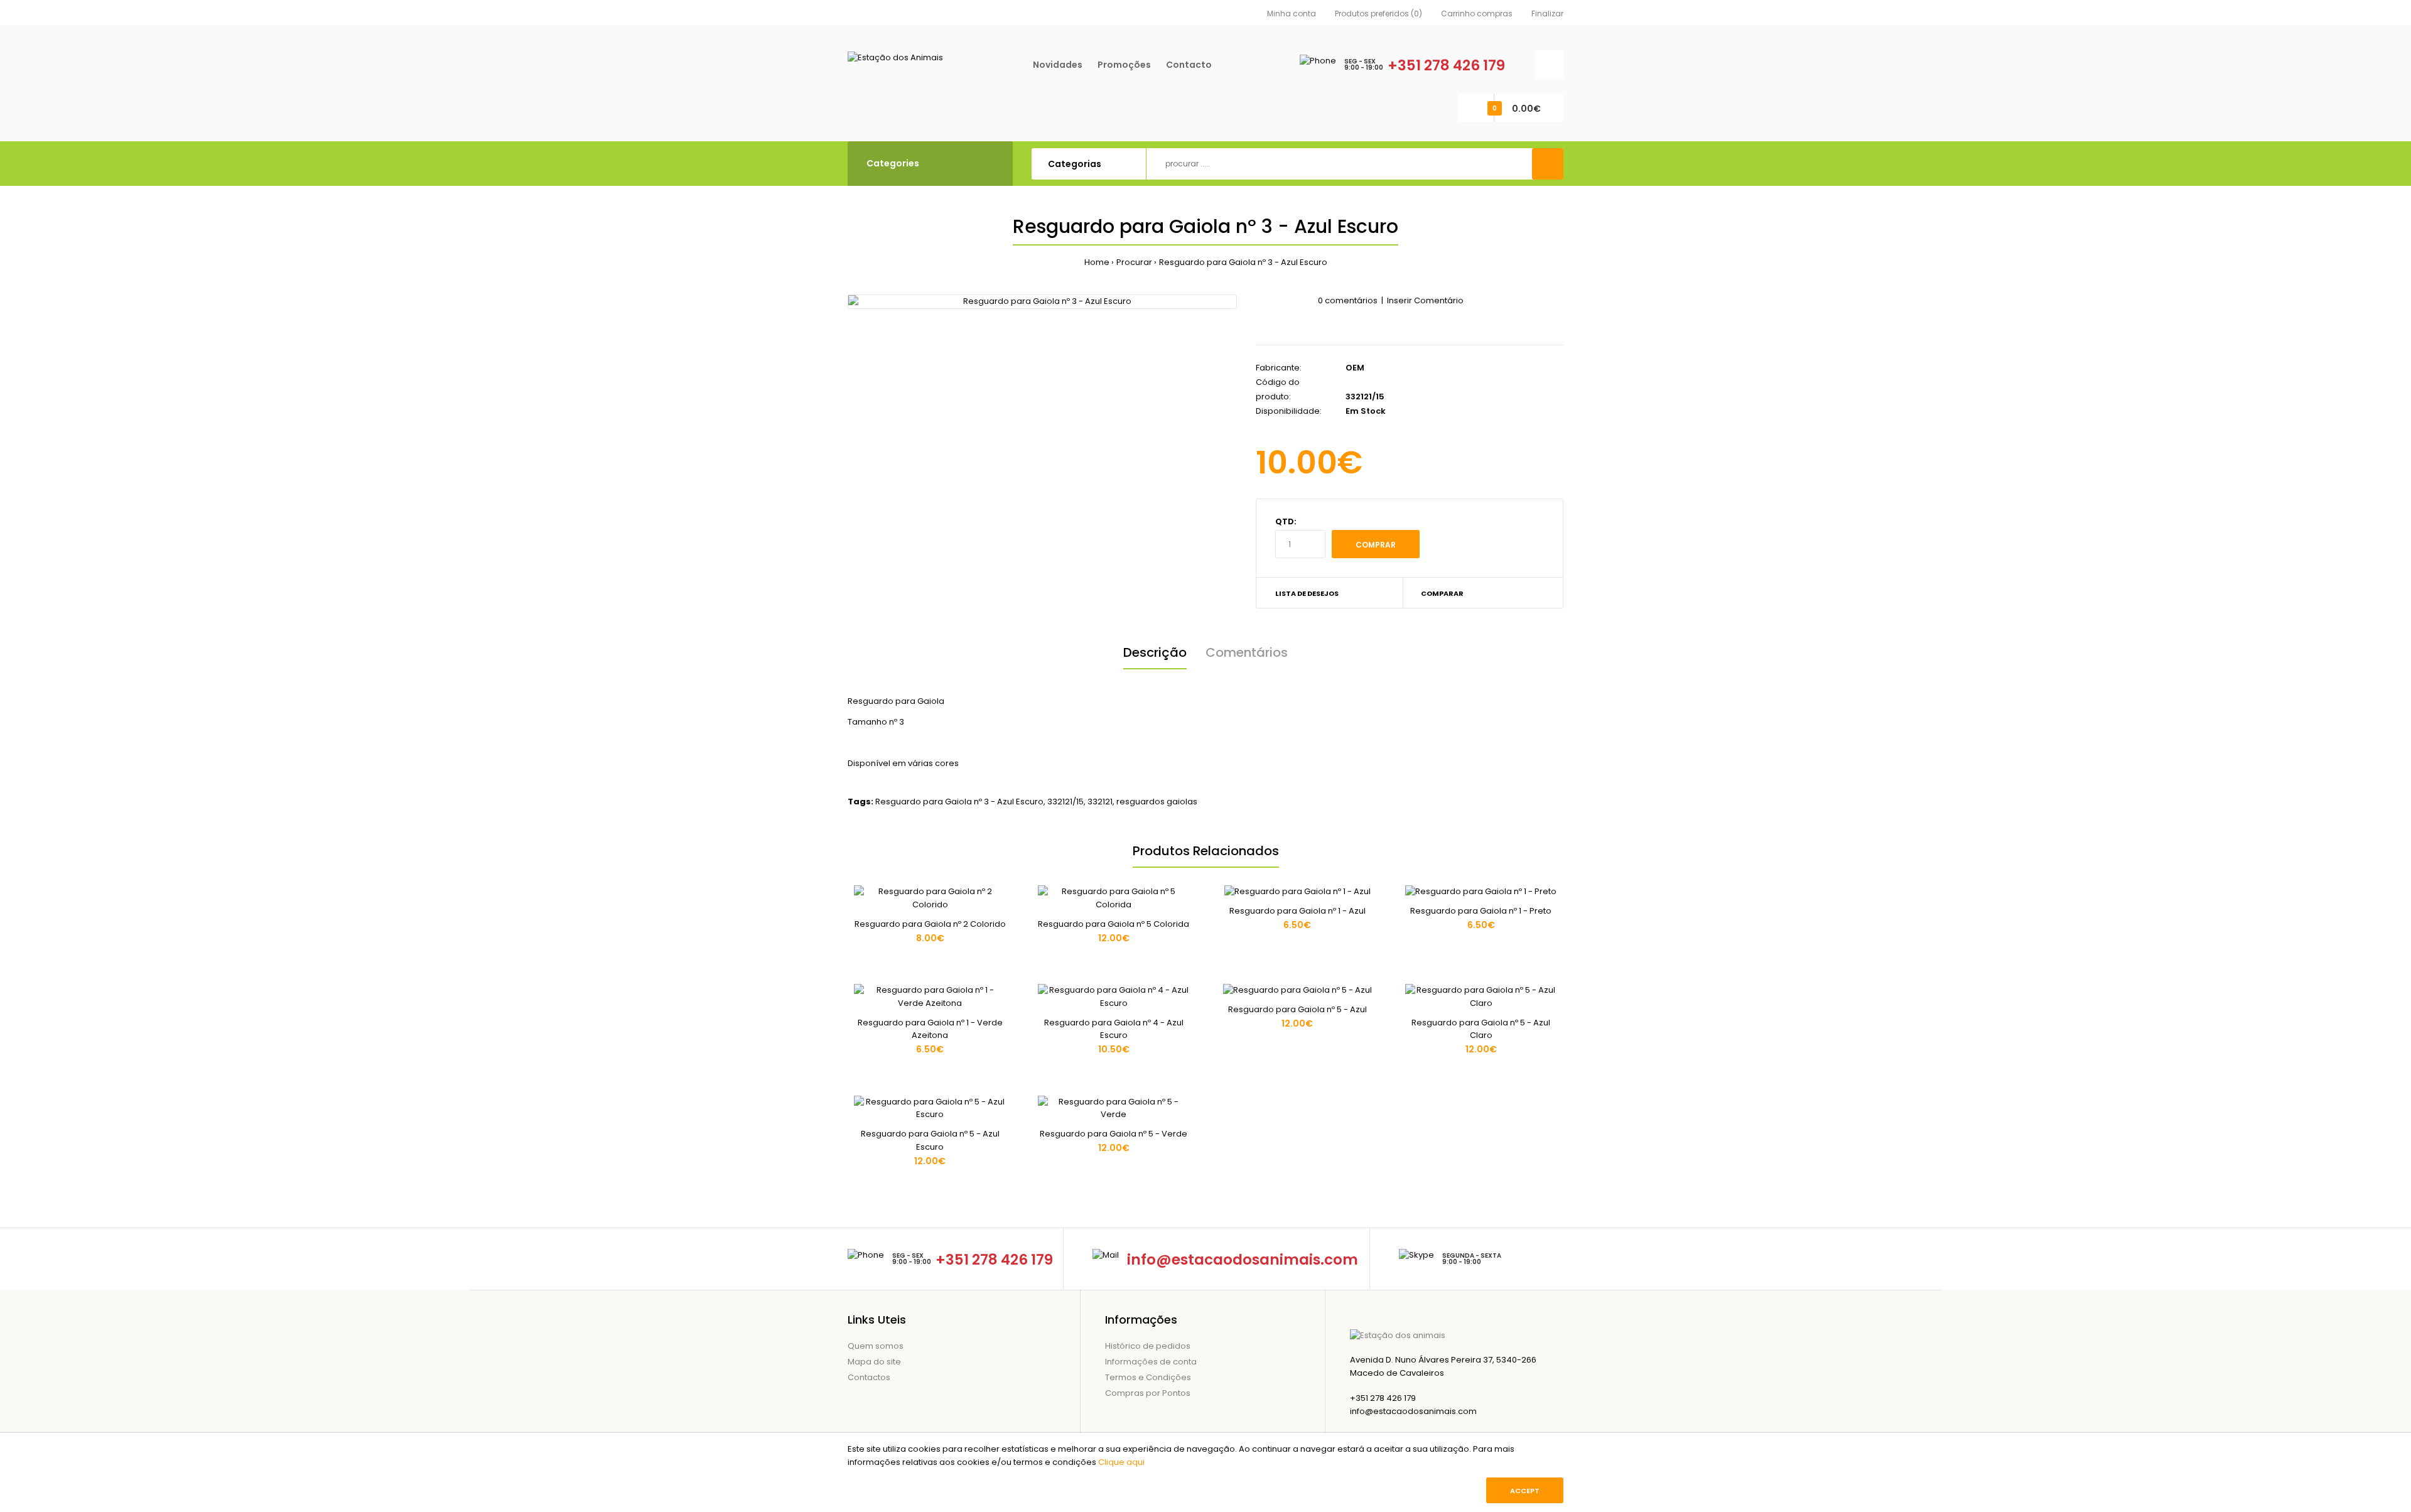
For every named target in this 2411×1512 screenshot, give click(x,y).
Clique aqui (1121, 1462)
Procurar (1134, 262)
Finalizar (1547, 13)
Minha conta (1292, 13)
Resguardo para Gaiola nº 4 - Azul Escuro (1114, 1029)
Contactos (869, 1377)
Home (1097, 262)
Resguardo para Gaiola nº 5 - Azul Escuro (930, 1140)
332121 (1100, 802)
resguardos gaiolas (1157, 802)
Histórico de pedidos (1148, 1346)
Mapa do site (874, 1362)
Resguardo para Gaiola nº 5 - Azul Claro (1481, 1029)
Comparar (1442, 593)
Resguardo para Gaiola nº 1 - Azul (1297, 911)
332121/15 (1065, 802)
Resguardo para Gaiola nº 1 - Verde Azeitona (930, 1029)
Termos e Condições (1148, 1377)
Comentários (1247, 652)
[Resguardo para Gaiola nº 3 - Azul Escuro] (1042, 302)
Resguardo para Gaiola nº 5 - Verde (1114, 1134)
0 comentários (1348, 300)
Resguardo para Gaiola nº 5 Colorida (1114, 924)
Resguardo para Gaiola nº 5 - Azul (1297, 1009)
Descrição (1155, 652)
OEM (1355, 368)
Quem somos (876, 1346)
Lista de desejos (1307, 593)
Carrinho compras (1477, 13)
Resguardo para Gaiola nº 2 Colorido (930, 924)
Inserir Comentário (1425, 300)
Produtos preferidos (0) (1378, 13)
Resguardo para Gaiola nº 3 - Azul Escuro (1243, 262)
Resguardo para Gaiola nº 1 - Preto (1481, 911)
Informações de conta (1151, 1362)
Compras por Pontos (1148, 1393)
